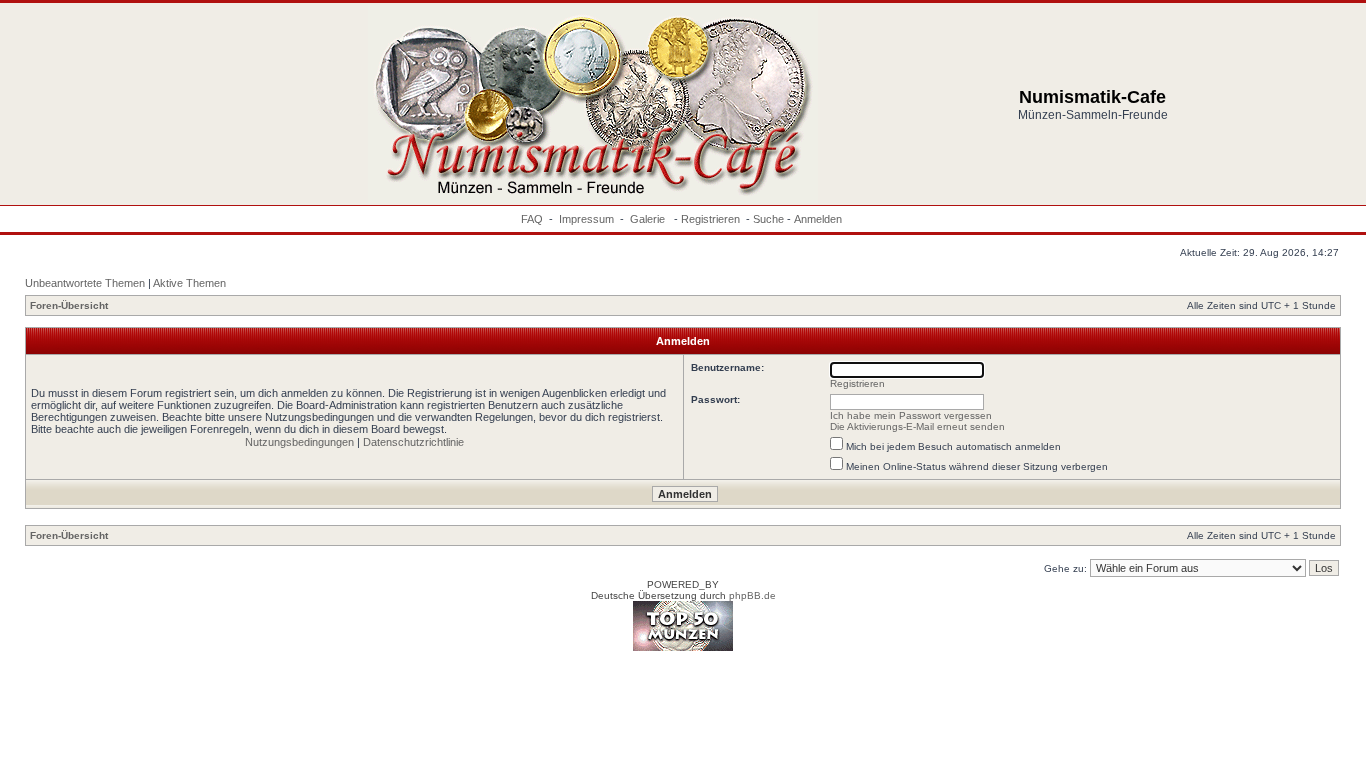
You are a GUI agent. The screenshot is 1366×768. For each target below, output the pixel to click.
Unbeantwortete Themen (85, 283)
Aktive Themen (189, 283)
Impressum (586, 219)
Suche (768, 219)
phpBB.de (752, 595)
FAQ (532, 219)
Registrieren (710, 219)
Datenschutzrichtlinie (413, 442)
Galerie (649, 219)
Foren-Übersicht (69, 305)
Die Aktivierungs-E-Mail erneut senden (917, 426)
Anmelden (818, 219)
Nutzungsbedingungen (299, 442)
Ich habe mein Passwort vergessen (911, 415)
